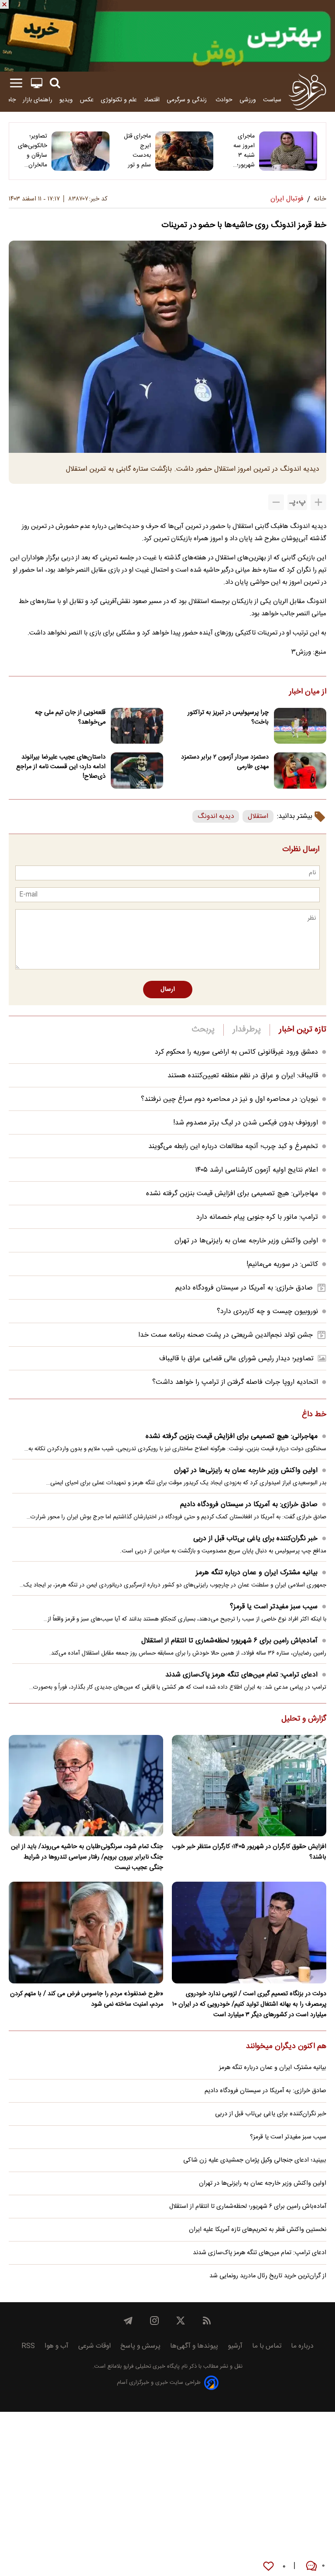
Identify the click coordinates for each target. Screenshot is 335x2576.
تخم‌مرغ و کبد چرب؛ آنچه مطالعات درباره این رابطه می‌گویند (233, 1147)
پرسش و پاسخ (140, 2346)
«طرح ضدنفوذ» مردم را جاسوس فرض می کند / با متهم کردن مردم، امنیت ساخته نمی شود (87, 1999)
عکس (87, 100)
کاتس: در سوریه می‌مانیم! (282, 1264)
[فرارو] (307, 92)
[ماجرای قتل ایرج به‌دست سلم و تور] (184, 151)
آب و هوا (56, 2346)
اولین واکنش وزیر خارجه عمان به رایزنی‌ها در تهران (246, 1241)
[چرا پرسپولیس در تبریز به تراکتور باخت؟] (300, 726)
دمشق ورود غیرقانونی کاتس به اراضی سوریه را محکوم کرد (236, 1052)
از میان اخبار (308, 692)
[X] (181, 2321)
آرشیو (235, 2346)
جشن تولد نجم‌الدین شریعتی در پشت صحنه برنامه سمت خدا (226, 1335)
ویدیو (66, 100)
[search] (55, 83)
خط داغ (314, 1415)
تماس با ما (267, 2346)
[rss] (207, 2321)
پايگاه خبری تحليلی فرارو (151, 2367)
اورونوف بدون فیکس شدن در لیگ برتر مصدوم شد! (246, 1123)
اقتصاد (152, 100)
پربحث (203, 1030)
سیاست (272, 100)
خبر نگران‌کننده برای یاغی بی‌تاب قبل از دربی (255, 1539)
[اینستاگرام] (154, 2321)
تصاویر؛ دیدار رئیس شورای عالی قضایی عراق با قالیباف (236, 1359)
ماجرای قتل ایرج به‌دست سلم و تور (137, 151)
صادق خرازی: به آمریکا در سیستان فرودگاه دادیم (244, 1288)
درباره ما (302, 2346)
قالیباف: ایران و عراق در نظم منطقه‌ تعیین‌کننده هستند (243, 1076)
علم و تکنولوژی (119, 100)
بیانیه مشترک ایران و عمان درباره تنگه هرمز (257, 1573)
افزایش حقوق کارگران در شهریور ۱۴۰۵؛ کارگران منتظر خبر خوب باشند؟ (249, 1852)
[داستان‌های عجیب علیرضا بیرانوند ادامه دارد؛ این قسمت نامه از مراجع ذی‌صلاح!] (137, 771)
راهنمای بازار (38, 100)
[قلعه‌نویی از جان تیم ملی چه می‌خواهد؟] (137, 726)
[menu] (16, 83)
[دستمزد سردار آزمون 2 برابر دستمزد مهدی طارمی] (300, 771)
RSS (28, 2346)
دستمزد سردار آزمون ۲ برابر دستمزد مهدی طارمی (225, 762)
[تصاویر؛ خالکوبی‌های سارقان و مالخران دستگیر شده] (80, 151)
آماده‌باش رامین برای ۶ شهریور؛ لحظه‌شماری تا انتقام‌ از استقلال (229, 1641)
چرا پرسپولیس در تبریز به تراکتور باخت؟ (228, 717)
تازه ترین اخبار (303, 1030)
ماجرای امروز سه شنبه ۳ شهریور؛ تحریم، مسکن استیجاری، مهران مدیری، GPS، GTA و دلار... (242, 151)
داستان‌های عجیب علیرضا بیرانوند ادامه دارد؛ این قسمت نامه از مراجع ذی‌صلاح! (61, 767)
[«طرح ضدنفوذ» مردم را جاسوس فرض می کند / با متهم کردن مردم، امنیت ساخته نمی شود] (86, 1933)
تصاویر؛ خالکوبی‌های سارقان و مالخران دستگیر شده (32, 151)
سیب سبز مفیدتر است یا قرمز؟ (274, 1607)
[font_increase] (318, 502)
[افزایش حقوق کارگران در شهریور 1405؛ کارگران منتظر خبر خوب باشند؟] (249, 1786)
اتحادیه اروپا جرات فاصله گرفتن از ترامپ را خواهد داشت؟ (235, 1382)
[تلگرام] (128, 2321)
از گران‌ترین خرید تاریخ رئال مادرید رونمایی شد (268, 2276)
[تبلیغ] (167, 36)
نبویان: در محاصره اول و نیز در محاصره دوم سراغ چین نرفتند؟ (229, 1099)
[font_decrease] (276, 502)
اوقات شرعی (94, 2346)
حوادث (224, 100)
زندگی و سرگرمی (188, 100)
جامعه (9, 100)
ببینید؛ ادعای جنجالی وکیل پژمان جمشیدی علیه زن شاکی (255, 2160)
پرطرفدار (247, 1030)
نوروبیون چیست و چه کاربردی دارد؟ (267, 1312)
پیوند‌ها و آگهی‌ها (194, 2346)
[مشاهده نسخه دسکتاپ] (37, 83)
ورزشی (248, 100)
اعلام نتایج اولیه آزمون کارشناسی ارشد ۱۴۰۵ (256, 1170)
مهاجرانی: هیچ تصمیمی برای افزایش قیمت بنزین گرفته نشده (232, 1194)
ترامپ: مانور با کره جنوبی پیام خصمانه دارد (257, 1217)
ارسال (168, 990)
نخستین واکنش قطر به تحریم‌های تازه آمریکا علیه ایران (258, 2230)
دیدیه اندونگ (216, 816)
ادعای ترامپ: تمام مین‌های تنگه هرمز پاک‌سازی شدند (241, 1675)
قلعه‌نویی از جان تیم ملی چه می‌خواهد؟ (70, 717)
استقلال (258, 816)
